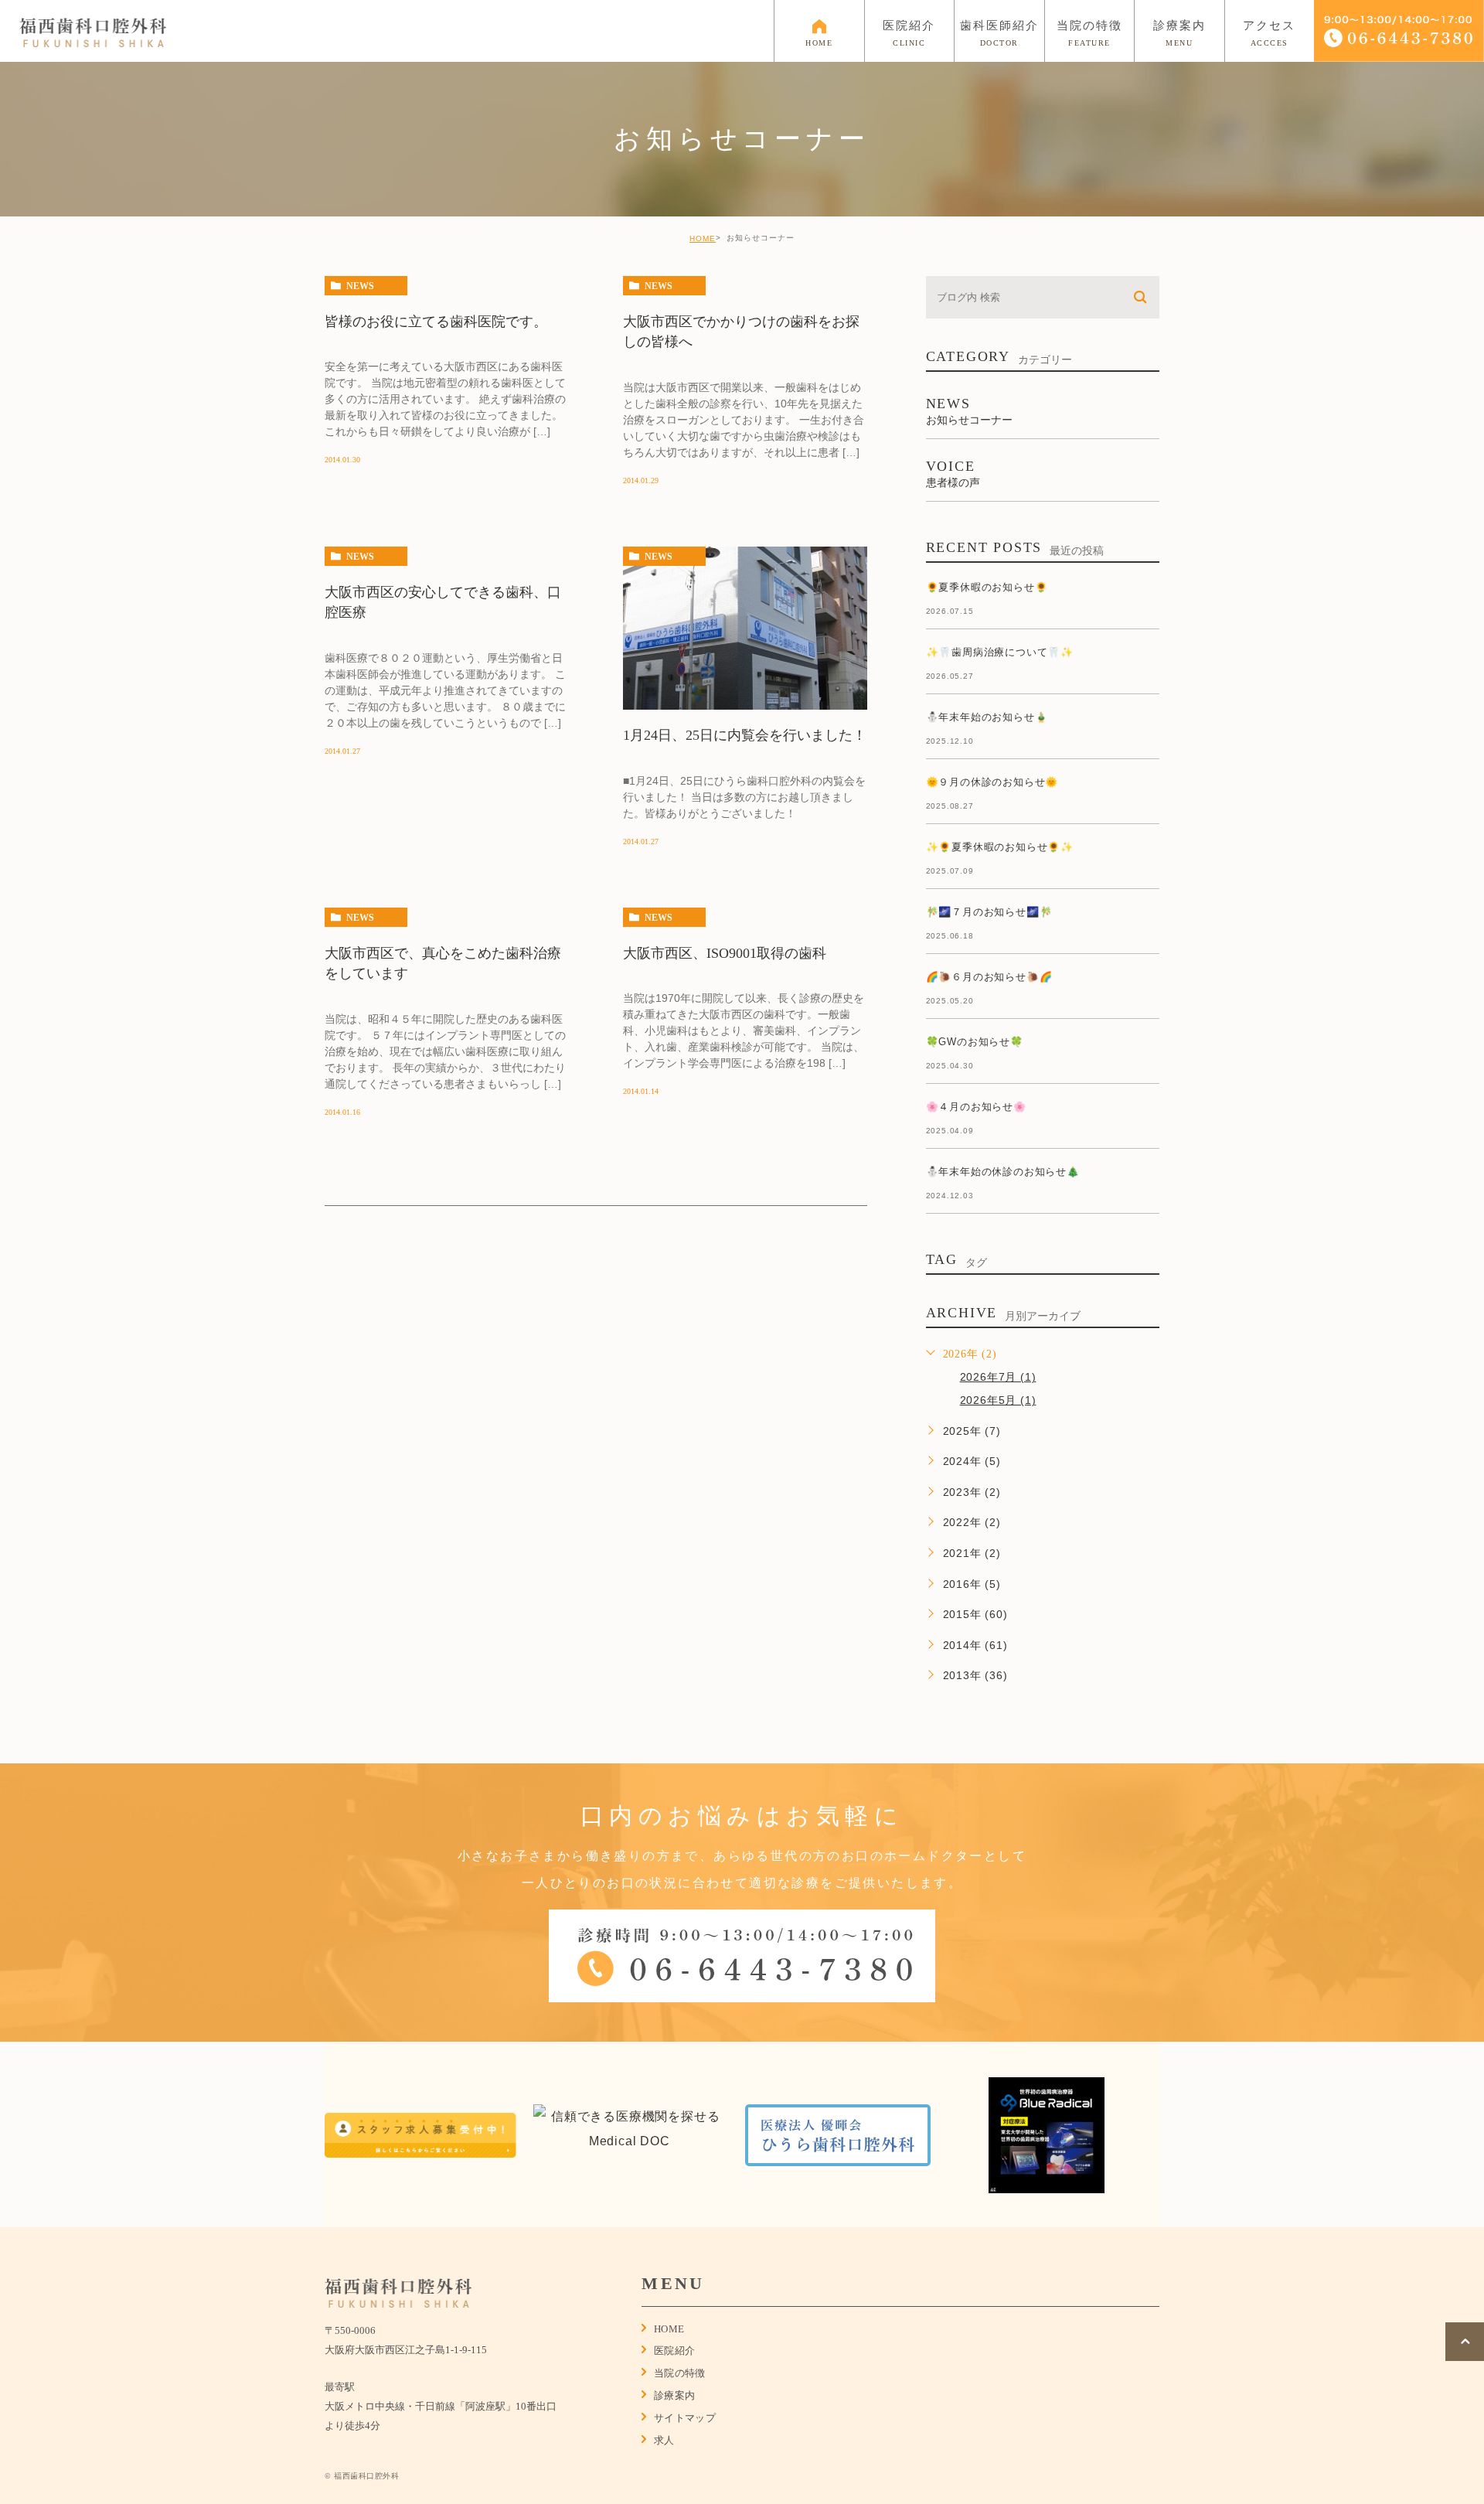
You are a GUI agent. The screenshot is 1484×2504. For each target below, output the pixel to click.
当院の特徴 (680, 2373)
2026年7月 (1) (998, 1377)
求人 (664, 2440)
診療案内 (675, 2395)
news (360, 286)
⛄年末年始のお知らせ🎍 (987, 717)
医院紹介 (675, 2351)
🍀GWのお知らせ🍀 (975, 1042)
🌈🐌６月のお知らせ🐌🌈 (989, 977)
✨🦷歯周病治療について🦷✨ (1000, 652)
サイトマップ (685, 2418)
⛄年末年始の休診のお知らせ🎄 (1003, 1172)
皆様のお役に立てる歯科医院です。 (436, 322)
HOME (703, 238)
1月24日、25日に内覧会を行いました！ (745, 736)
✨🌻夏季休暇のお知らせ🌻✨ (1000, 847)
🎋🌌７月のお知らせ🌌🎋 (989, 912)
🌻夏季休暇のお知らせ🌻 (987, 587)
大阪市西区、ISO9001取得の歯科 (725, 953)
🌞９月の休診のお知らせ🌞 (992, 782)
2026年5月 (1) (998, 1400)
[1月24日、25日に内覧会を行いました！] (745, 629)
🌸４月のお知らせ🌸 (976, 1107)
